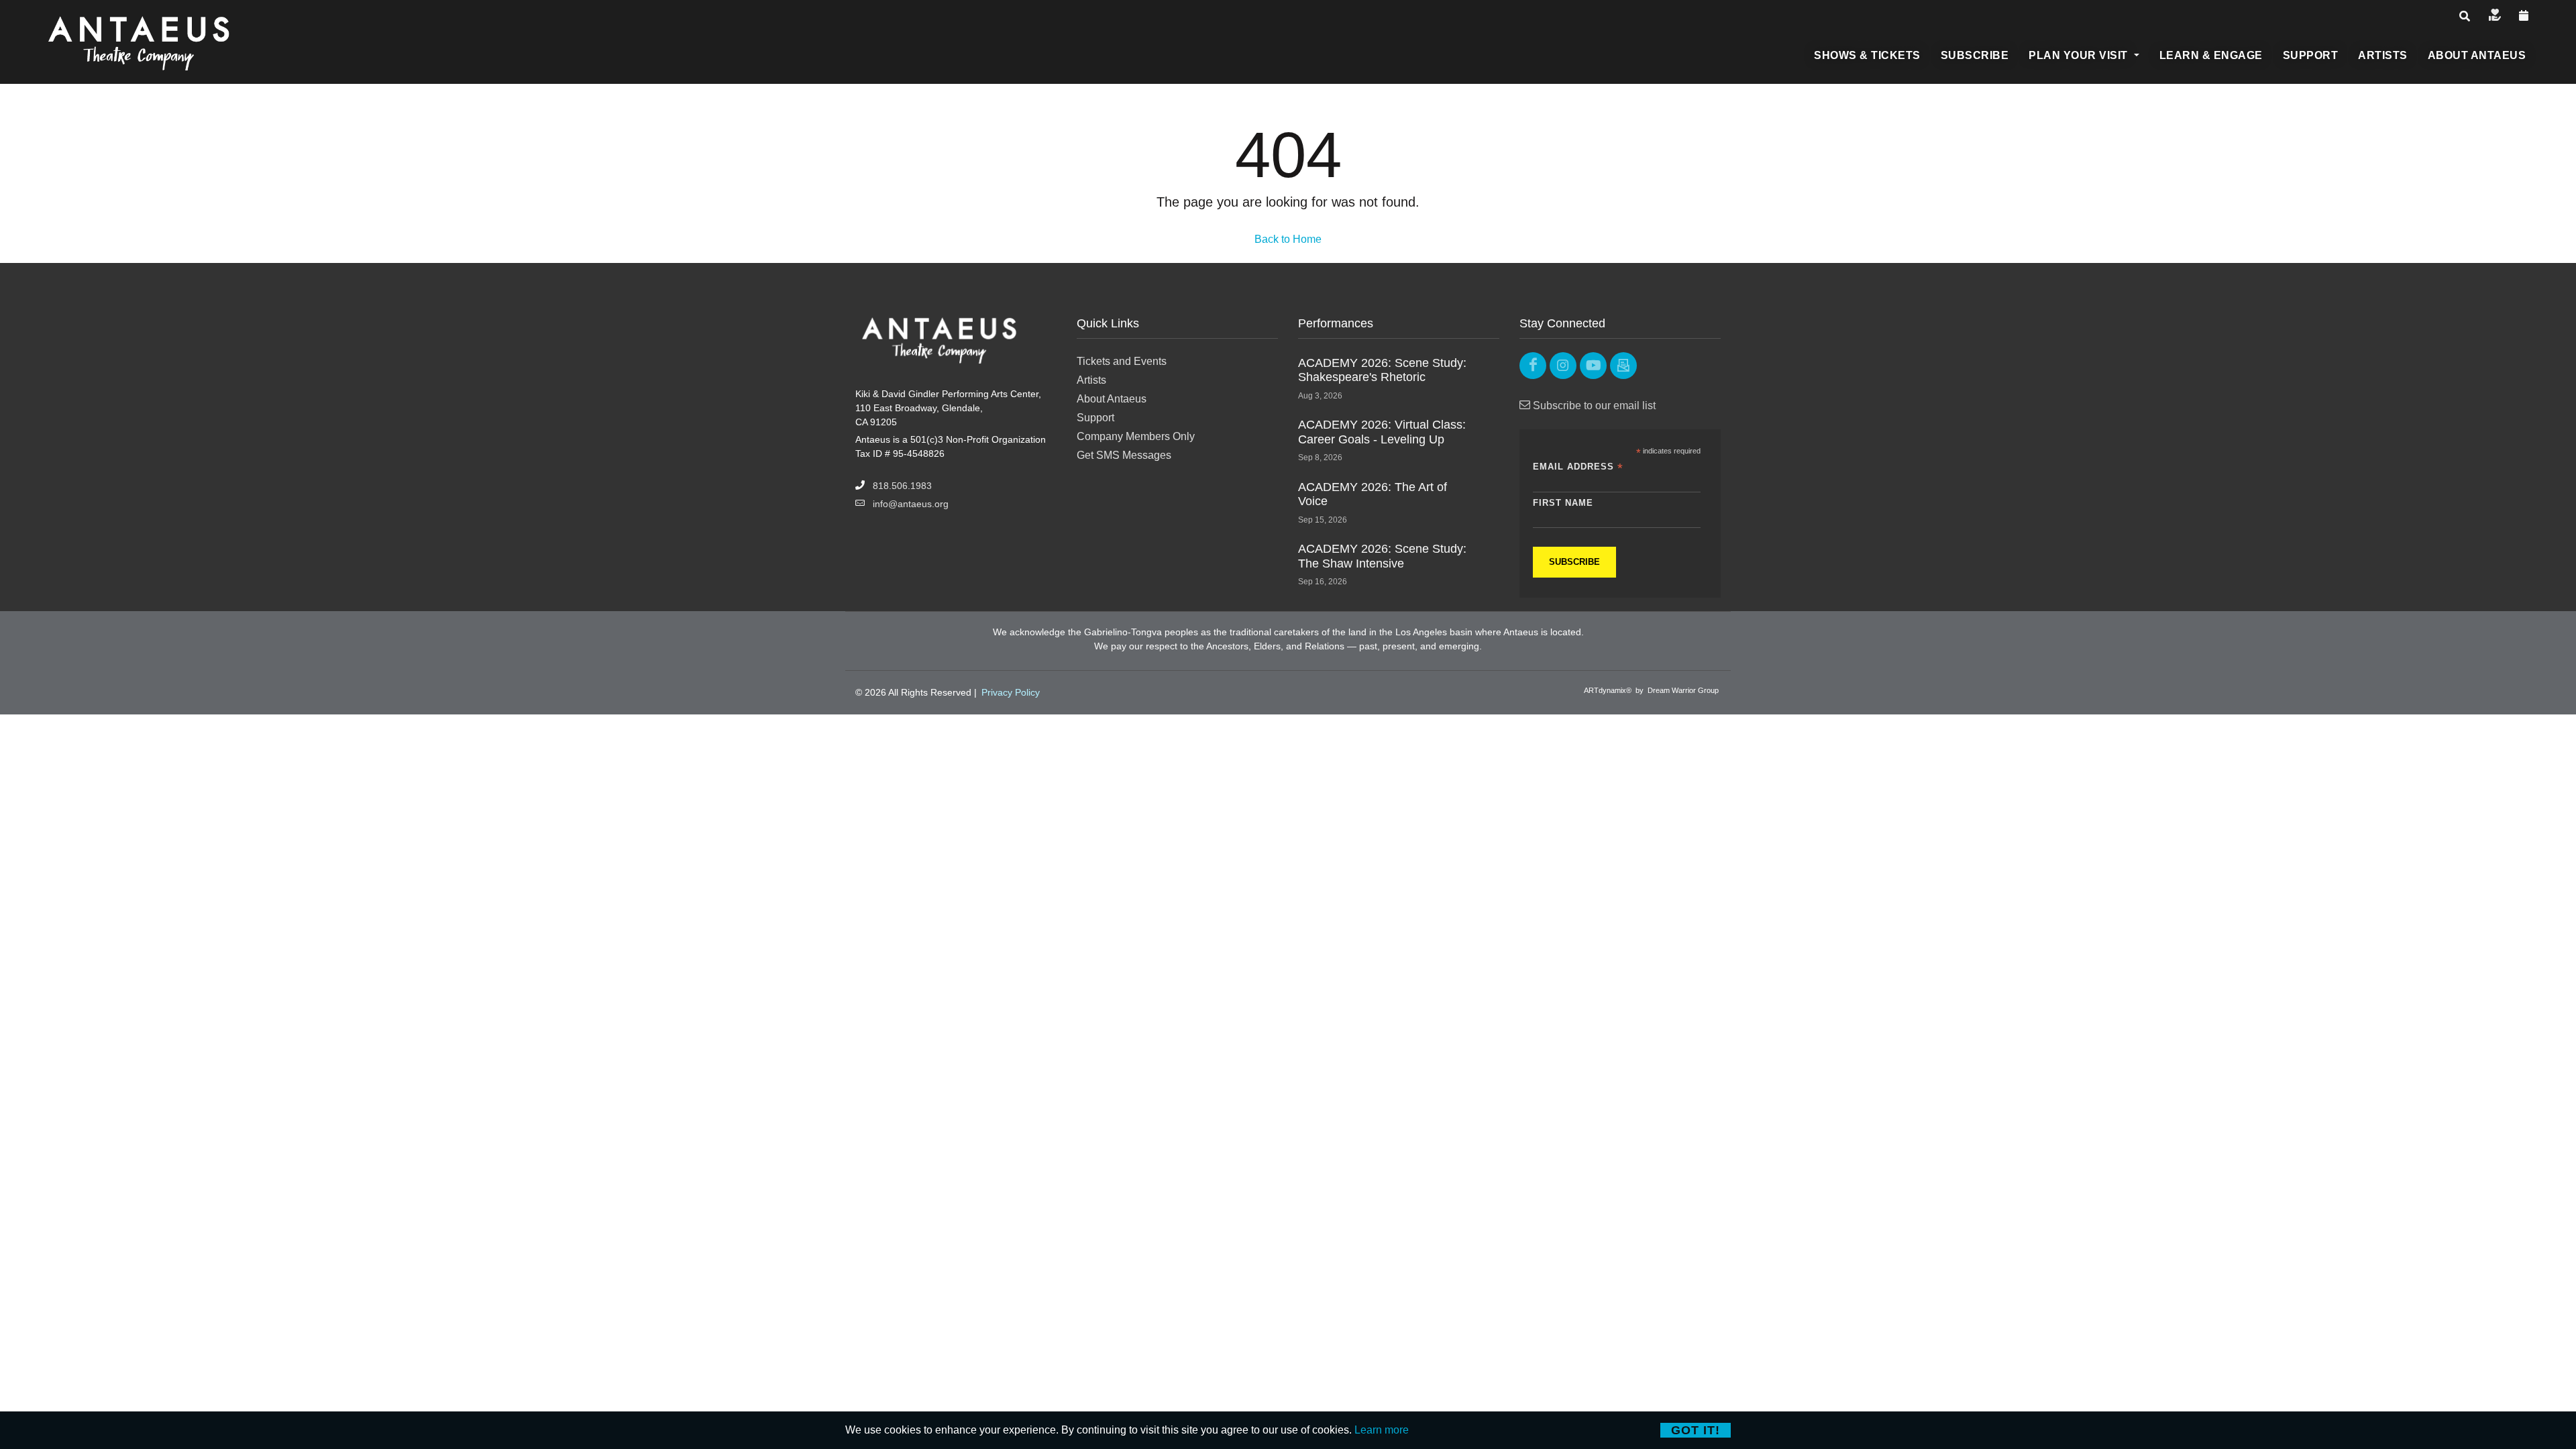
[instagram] (1563, 366)
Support (1095, 418)
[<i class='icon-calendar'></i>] (2524, 16)
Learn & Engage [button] (2211, 55)
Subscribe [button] (1975, 55)
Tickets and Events (1122, 361)
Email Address (1578, 467)
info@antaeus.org (911, 504)
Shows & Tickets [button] (1867, 55)
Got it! (1696, 1430)
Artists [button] (2383, 55)
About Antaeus (1112, 399)
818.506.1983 (902, 486)
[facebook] (1533, 366)
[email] (1623, 366)
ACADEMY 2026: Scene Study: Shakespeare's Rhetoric (1382, 370)
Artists (1091, 380)
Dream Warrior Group (1683, 690)
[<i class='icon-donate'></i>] (2495, 16)
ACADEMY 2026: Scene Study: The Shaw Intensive (1382, 556)
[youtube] (1593, 366)
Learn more (1382, 1430)
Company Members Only (1136, 436)
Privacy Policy (1011, 692)
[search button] (2465, 17)
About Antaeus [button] (2477, 55)
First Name (1563, 503)
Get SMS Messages (1124, 455)
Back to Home (1288, 239)
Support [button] (2311, 55)
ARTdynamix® (1608, 690)
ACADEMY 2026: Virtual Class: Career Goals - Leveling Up (1382, 432)
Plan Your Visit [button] (2080, 55)
